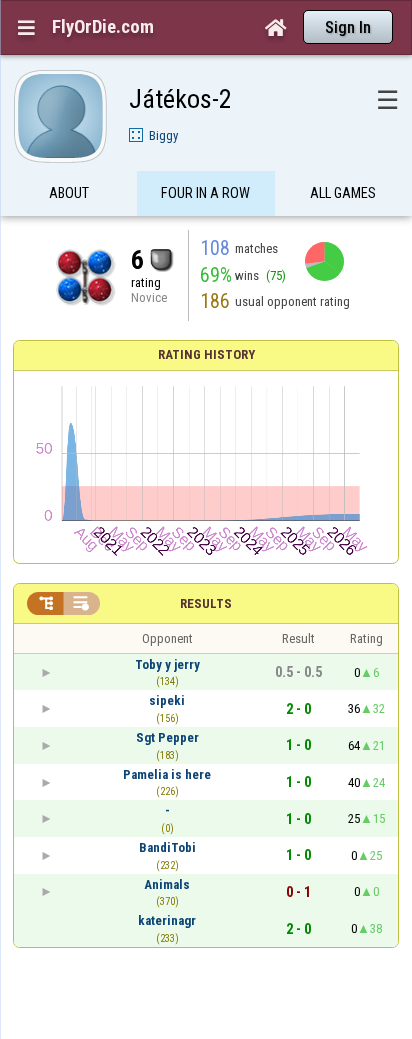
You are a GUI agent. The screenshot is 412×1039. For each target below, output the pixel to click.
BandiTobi (167, 847)
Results (206, 603)
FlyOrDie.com (103, 27)
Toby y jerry (167, 664)
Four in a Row (205, 193)
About (69, 193)
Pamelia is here (167, 774)
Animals (167, 884)
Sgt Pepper (167, 737)
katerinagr (167, 920)
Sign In (348, 27)
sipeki (167, 700)
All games (343, 193)
